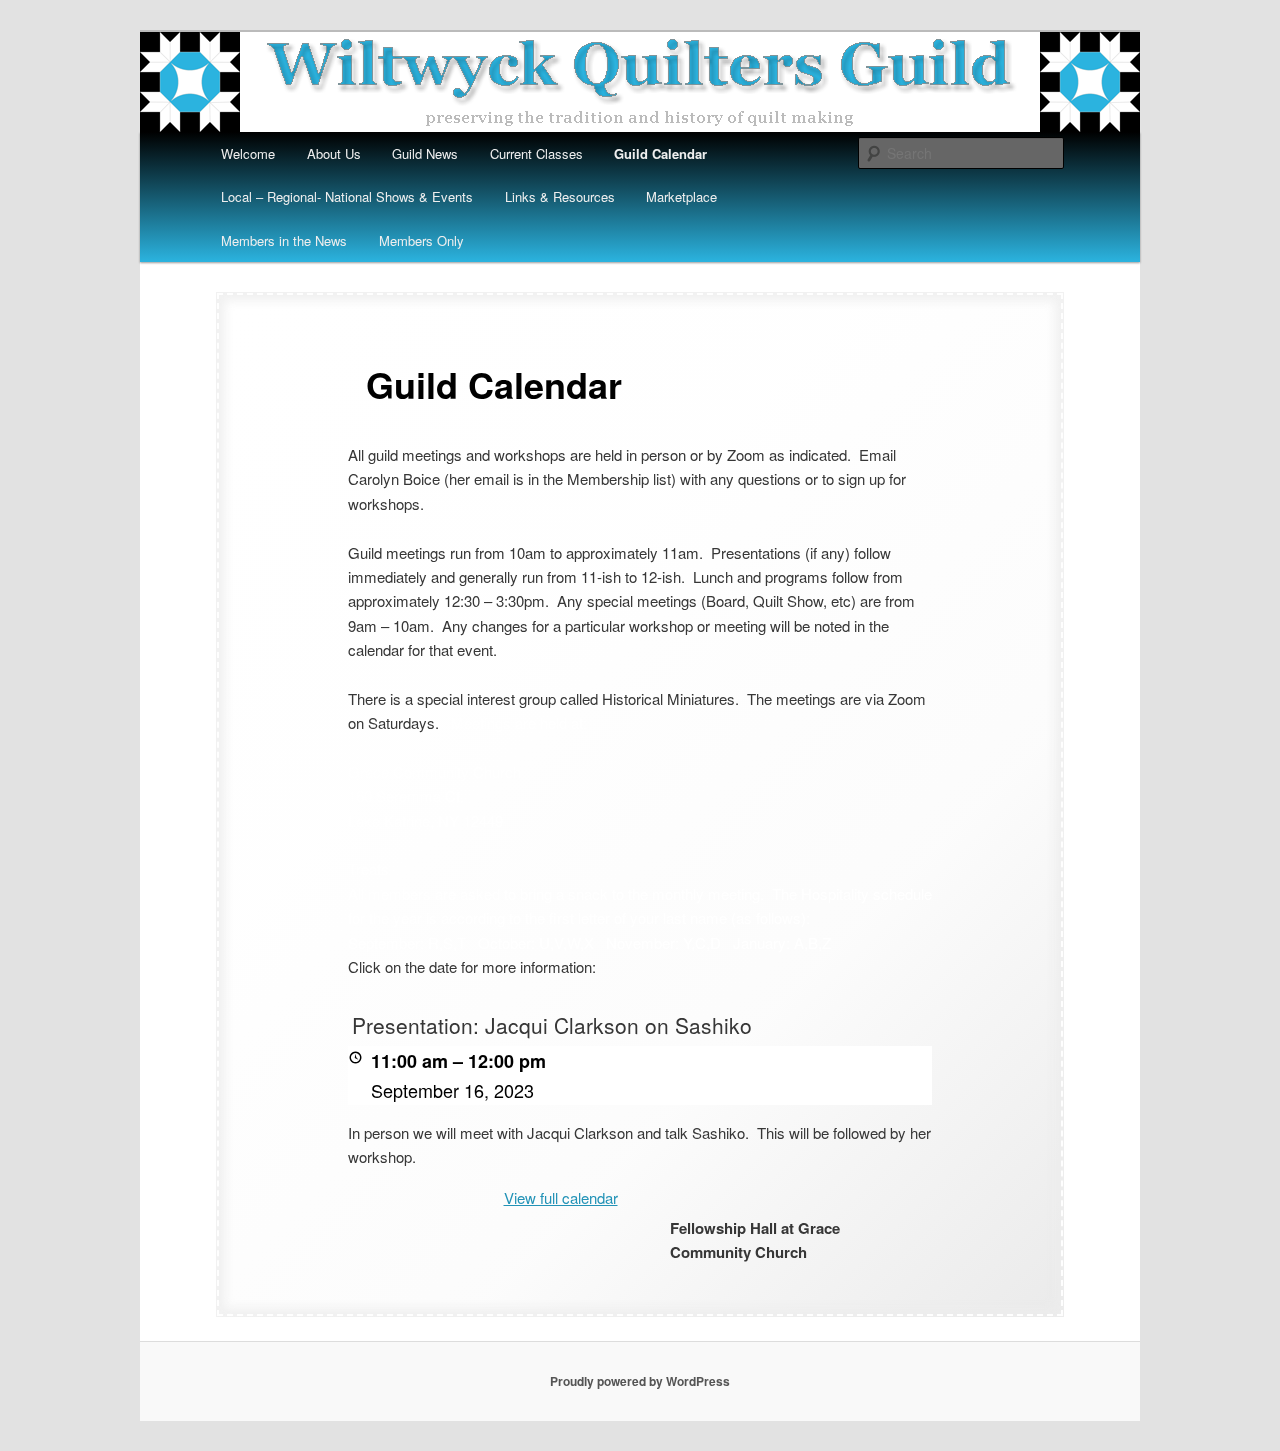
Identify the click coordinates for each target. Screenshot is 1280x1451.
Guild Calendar (660, 153)
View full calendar (561, 1197)
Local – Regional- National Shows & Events (347, 196)
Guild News (425, 153)
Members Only (421, 240)
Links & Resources (560, 196)
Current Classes (536, 153)
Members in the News (284, 240)
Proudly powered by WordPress (640, 1381)
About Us (334, 153)
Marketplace (681, 196)
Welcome (248, 153)
